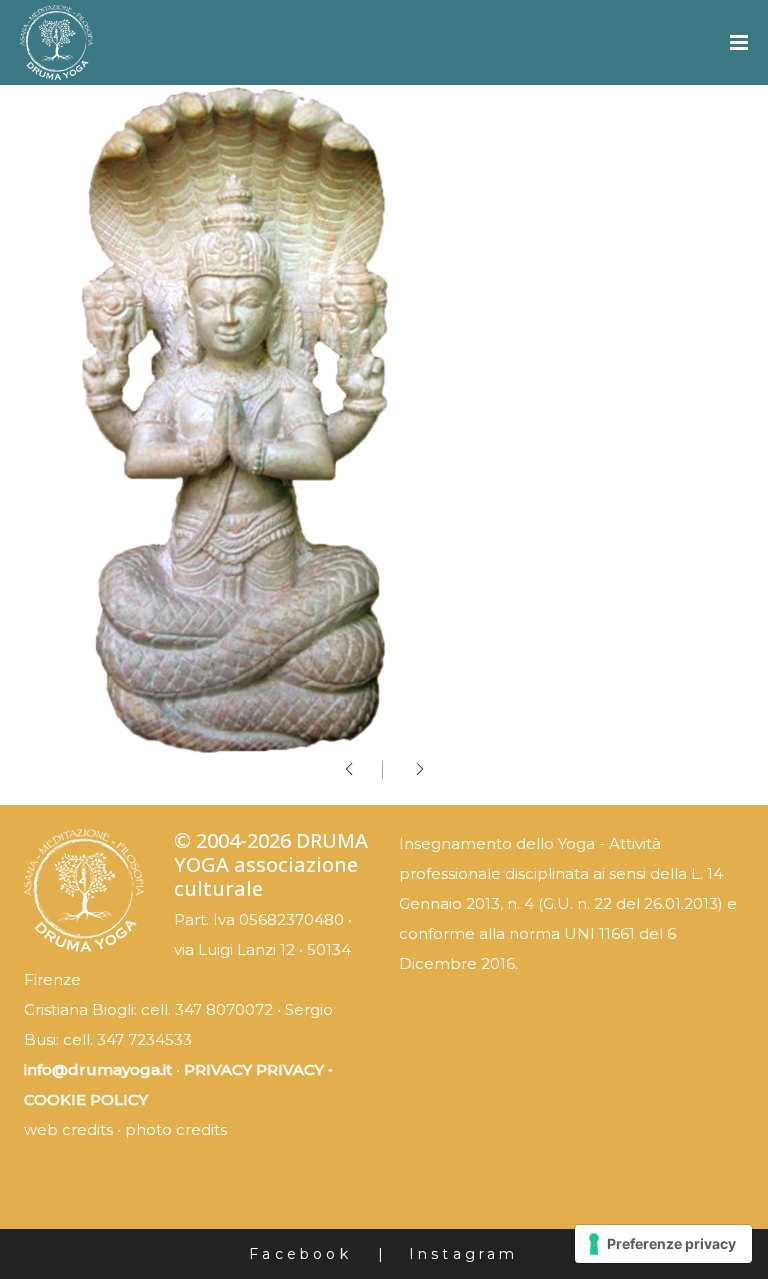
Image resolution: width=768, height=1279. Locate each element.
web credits (68, 1129)
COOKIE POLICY (86, 1099)
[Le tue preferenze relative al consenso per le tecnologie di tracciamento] (663, 1244)
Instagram (464, 1254)
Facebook (300, 1254)
